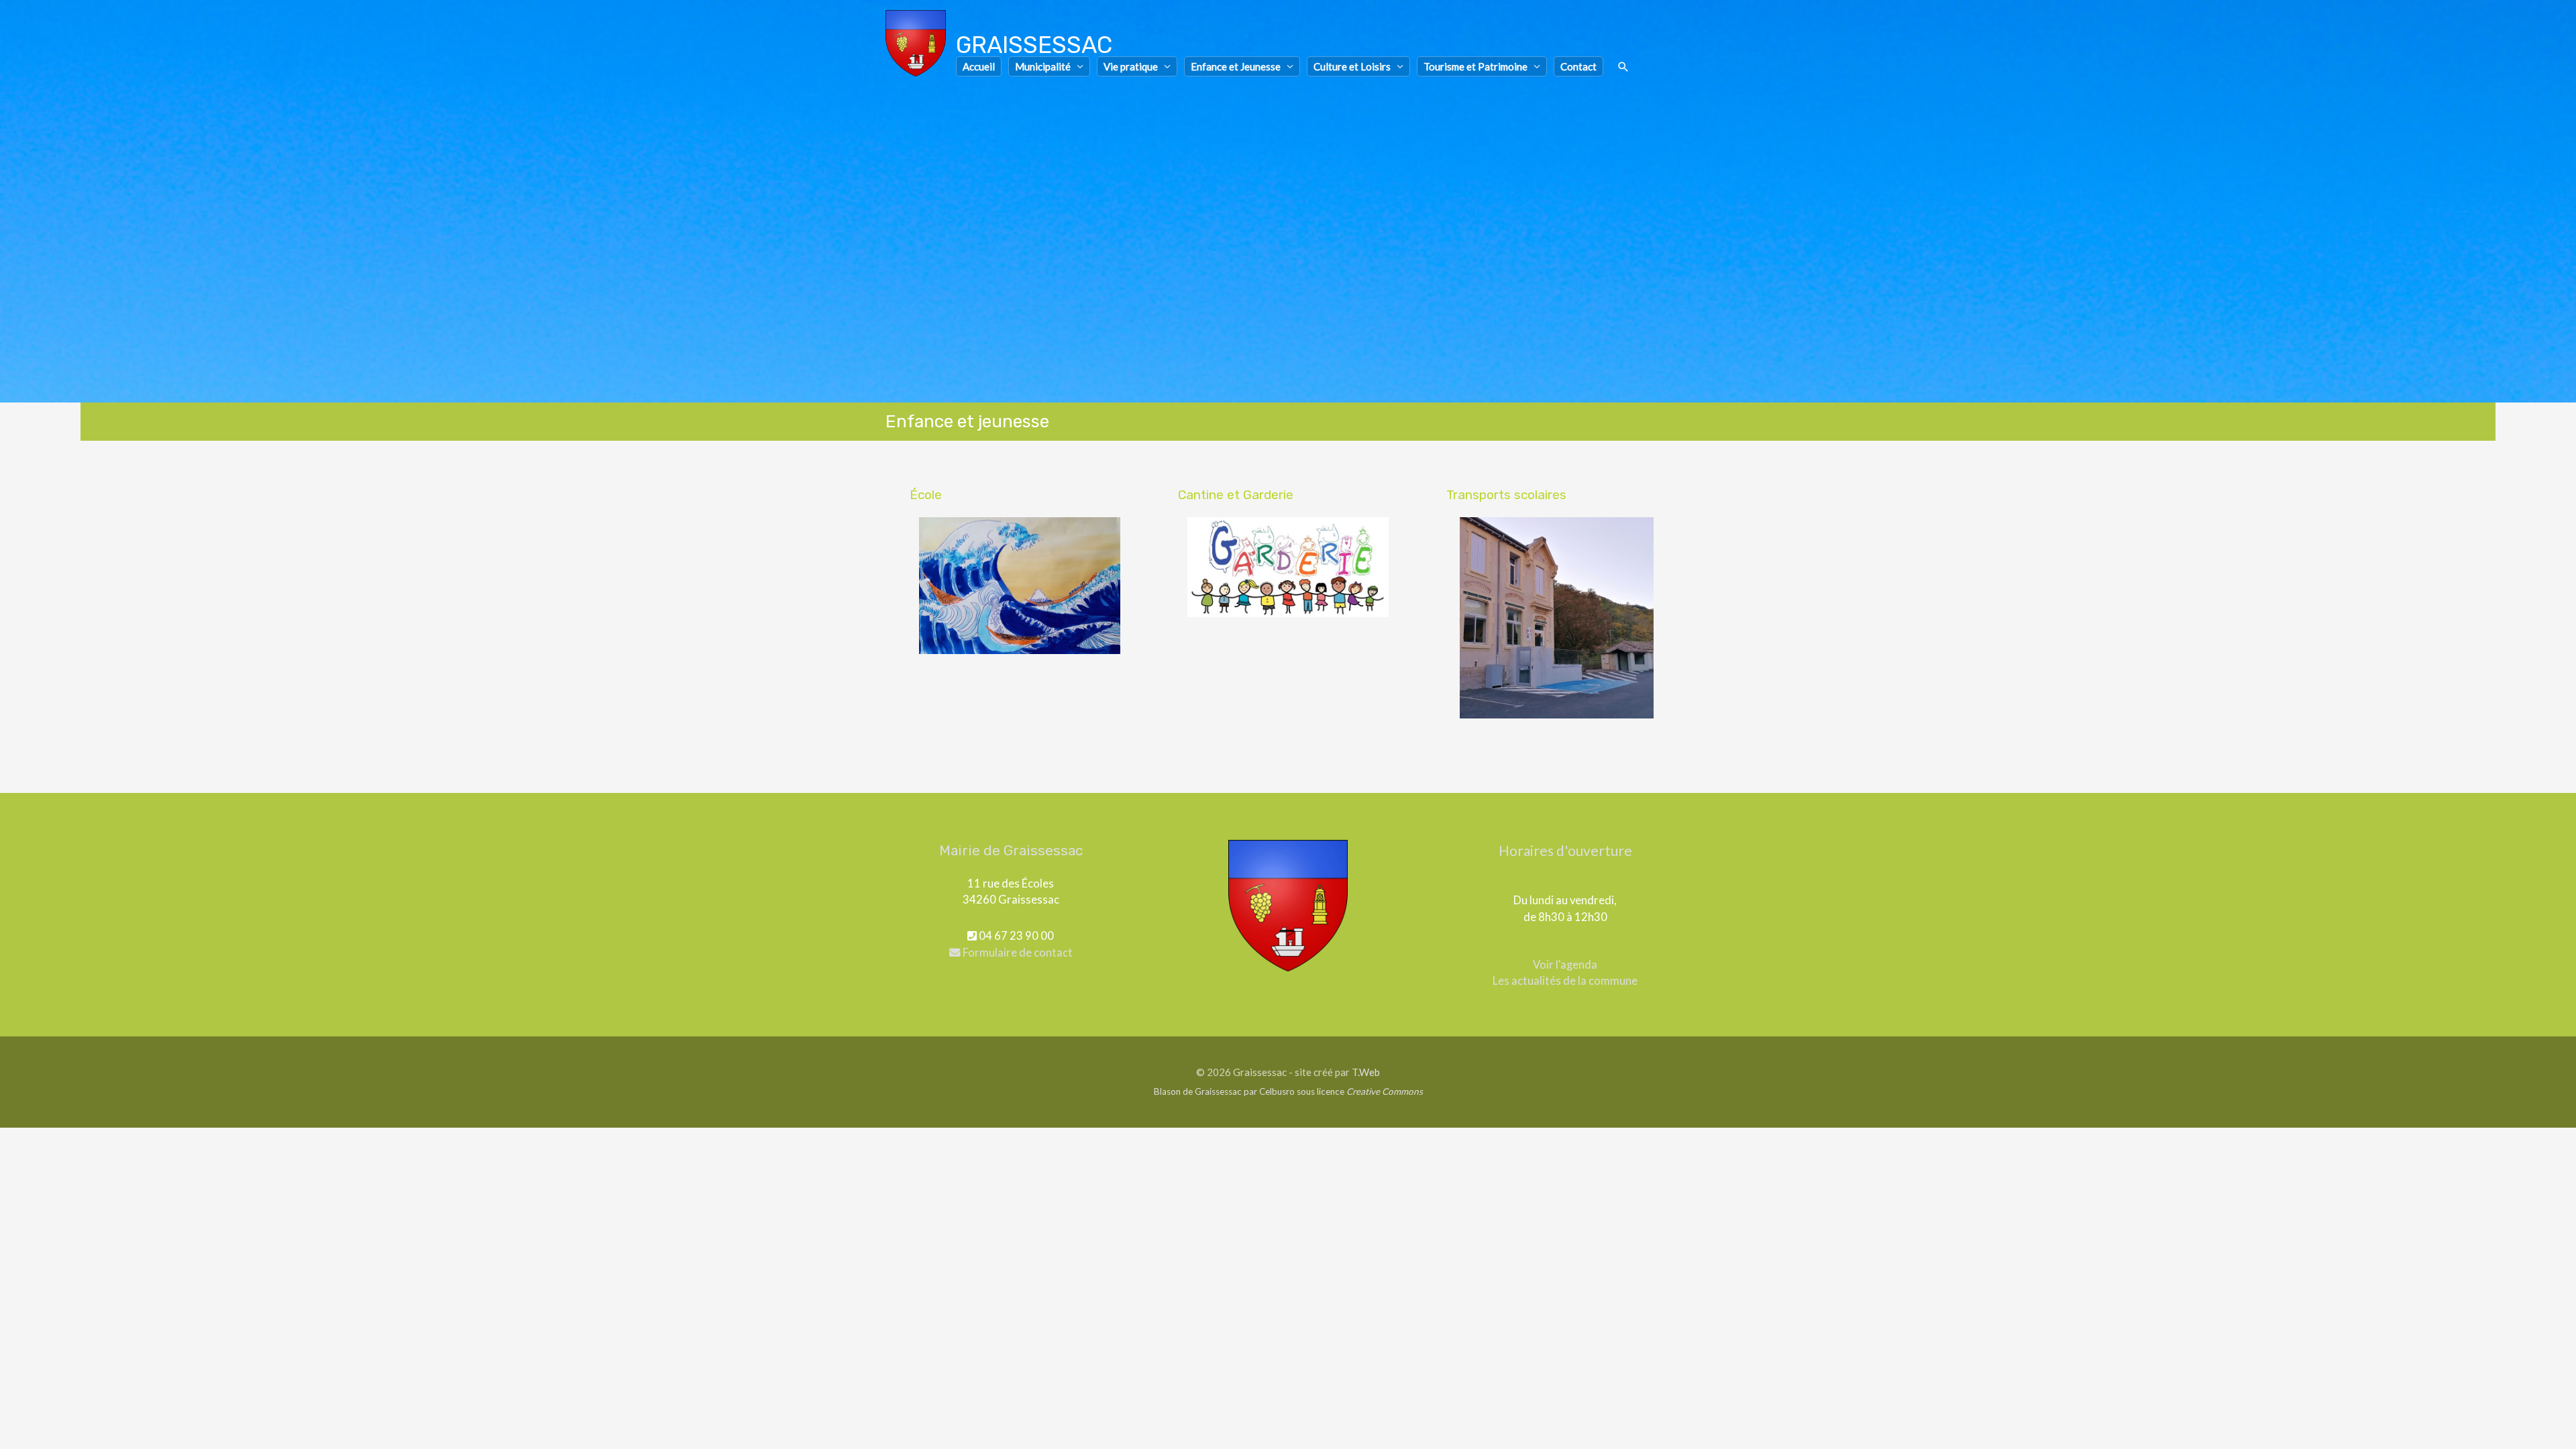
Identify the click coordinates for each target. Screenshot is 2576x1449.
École (926, 495)
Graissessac (1034, 45)
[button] (1623, 67)
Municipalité (1043, 66)
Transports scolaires (1506, 495)
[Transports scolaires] (1556, 618)
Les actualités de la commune (1565, 981)
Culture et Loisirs (1352, 66)
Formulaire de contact (1017, 953)
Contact (1578, 66)
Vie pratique (1131, 66)
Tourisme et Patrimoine (1475, 66)
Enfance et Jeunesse (1236, 66)
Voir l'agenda (1565, 965)
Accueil (979, 66)
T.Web (1366, 1072)
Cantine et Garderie (1236, 495)
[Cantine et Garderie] (1288, 567)
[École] (1020, 586)
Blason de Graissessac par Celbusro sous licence (1288, 1091)
